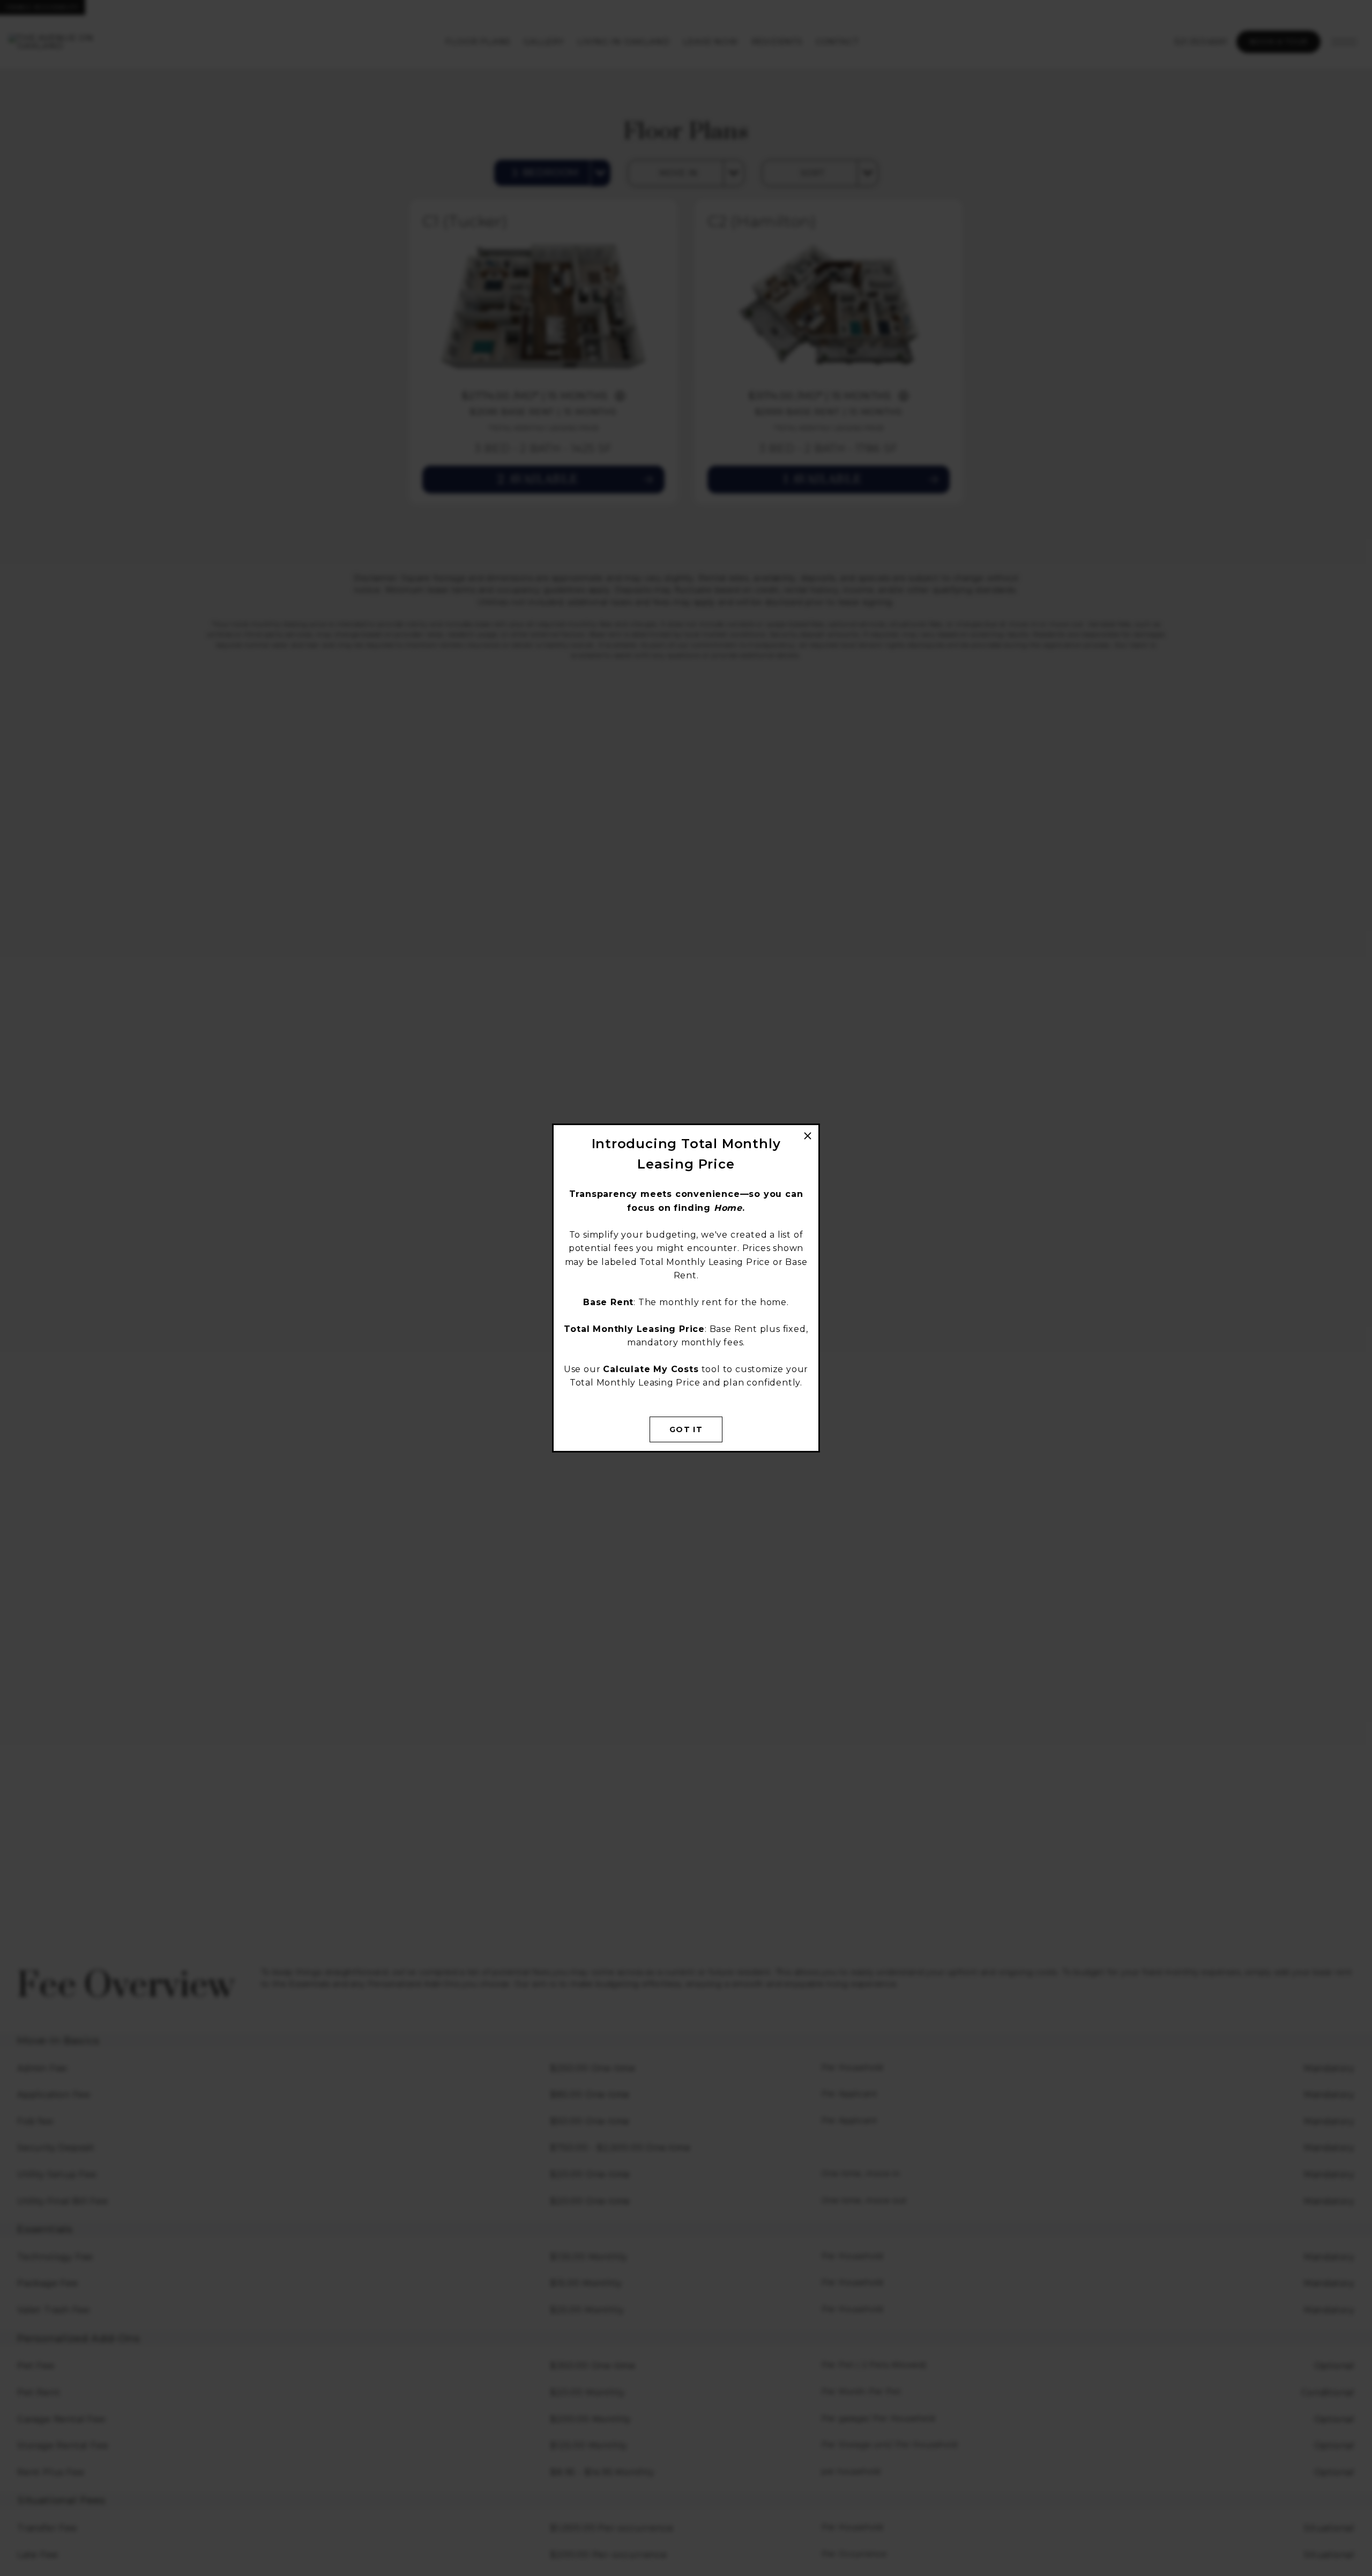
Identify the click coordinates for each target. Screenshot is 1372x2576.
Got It (686, 1429)
